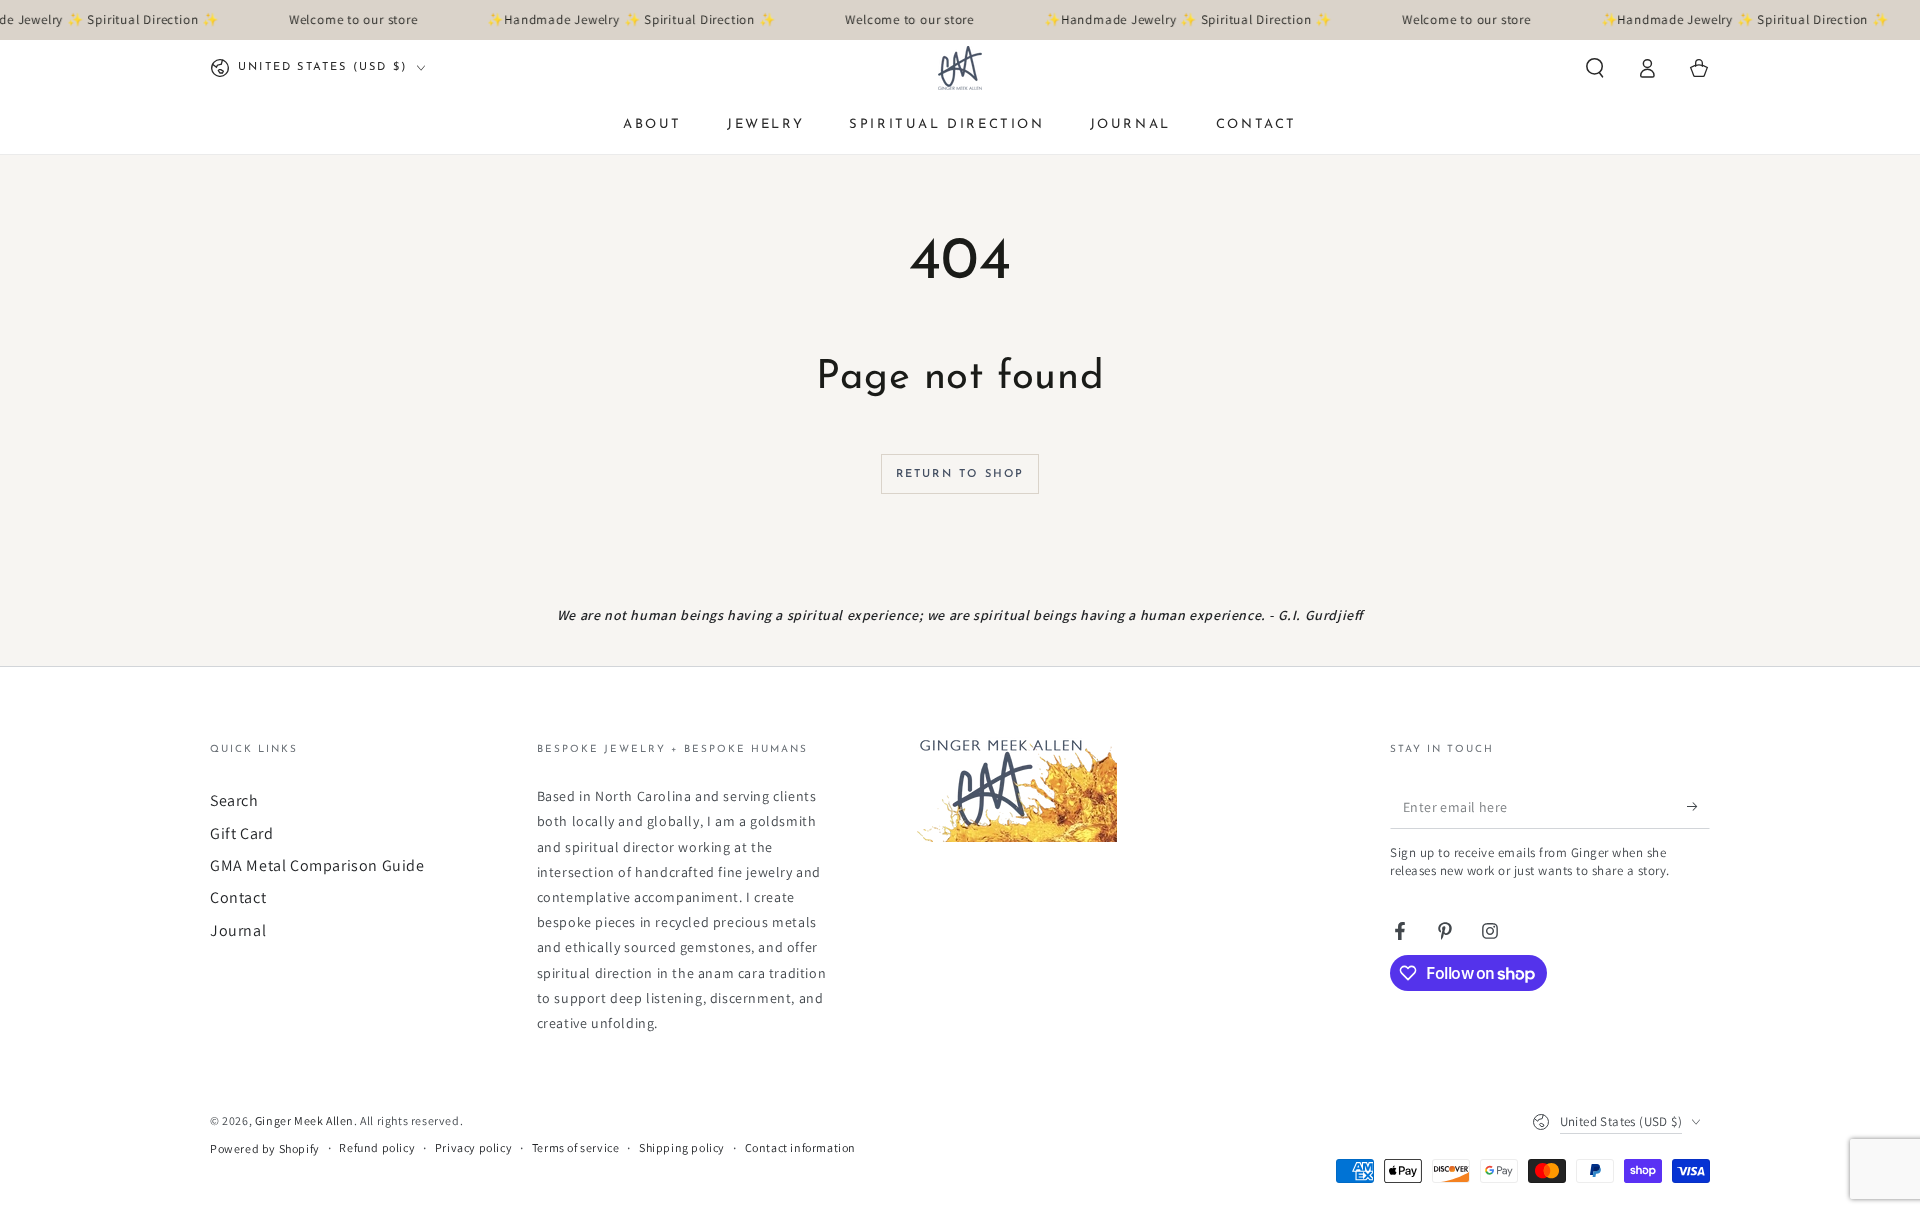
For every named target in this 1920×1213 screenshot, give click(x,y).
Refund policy (377, 1147)
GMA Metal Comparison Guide (317, 865)
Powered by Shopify (265, 1148)
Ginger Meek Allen (304, 1120)
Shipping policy (682, 1147)
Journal (238, 930)
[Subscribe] (1698, 806)
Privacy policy (473, 1147)
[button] (1595, 68)
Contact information (800, 1147)
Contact (238, 897)
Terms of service (576, 1147)
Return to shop (960, 474)
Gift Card (241, 833)
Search (234, 800)
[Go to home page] (960, 68)
